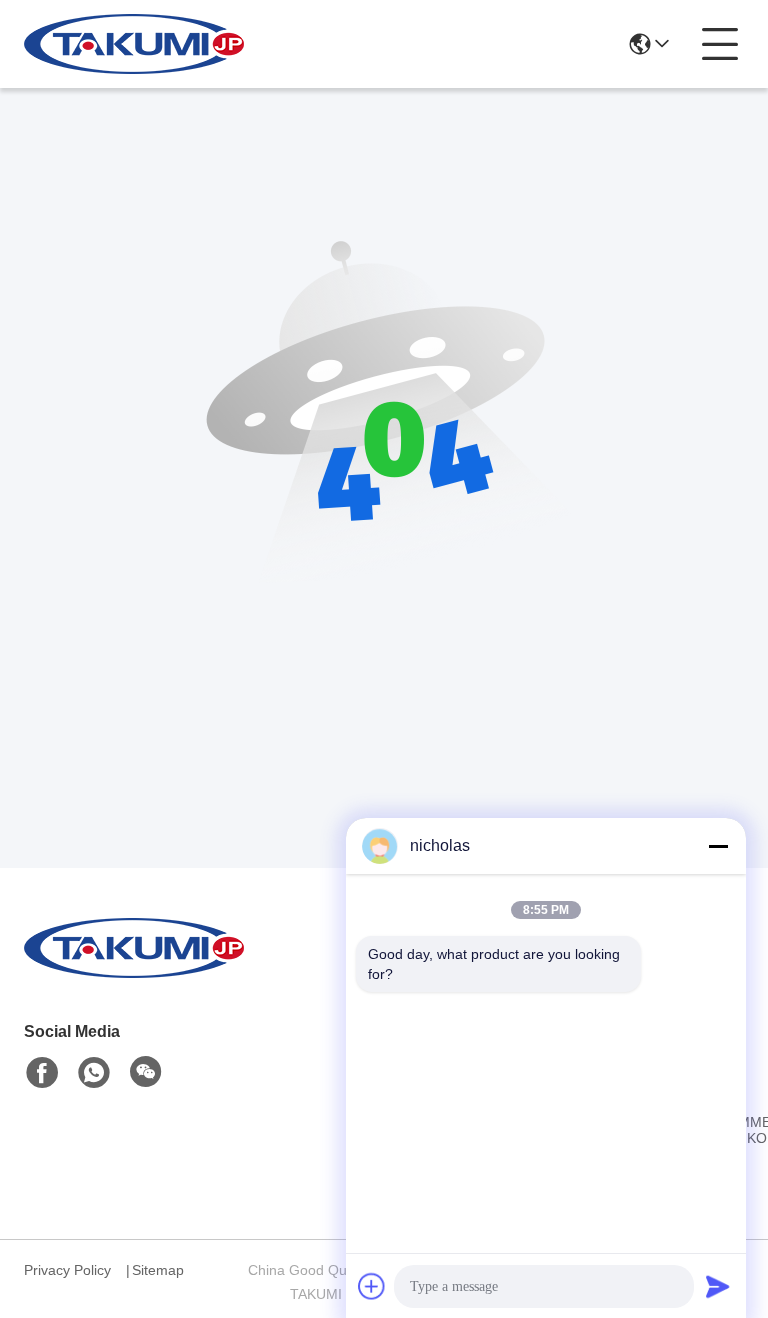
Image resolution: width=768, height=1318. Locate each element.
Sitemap (158, 1270)
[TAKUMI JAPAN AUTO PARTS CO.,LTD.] (134, 44)
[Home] (134, 972)
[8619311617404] (94, 1073)
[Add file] (372, 1286)
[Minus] (718, 846)
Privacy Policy (67, 1270)
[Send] (718, 1286)
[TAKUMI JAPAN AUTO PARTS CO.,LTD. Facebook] (42, 1073)
